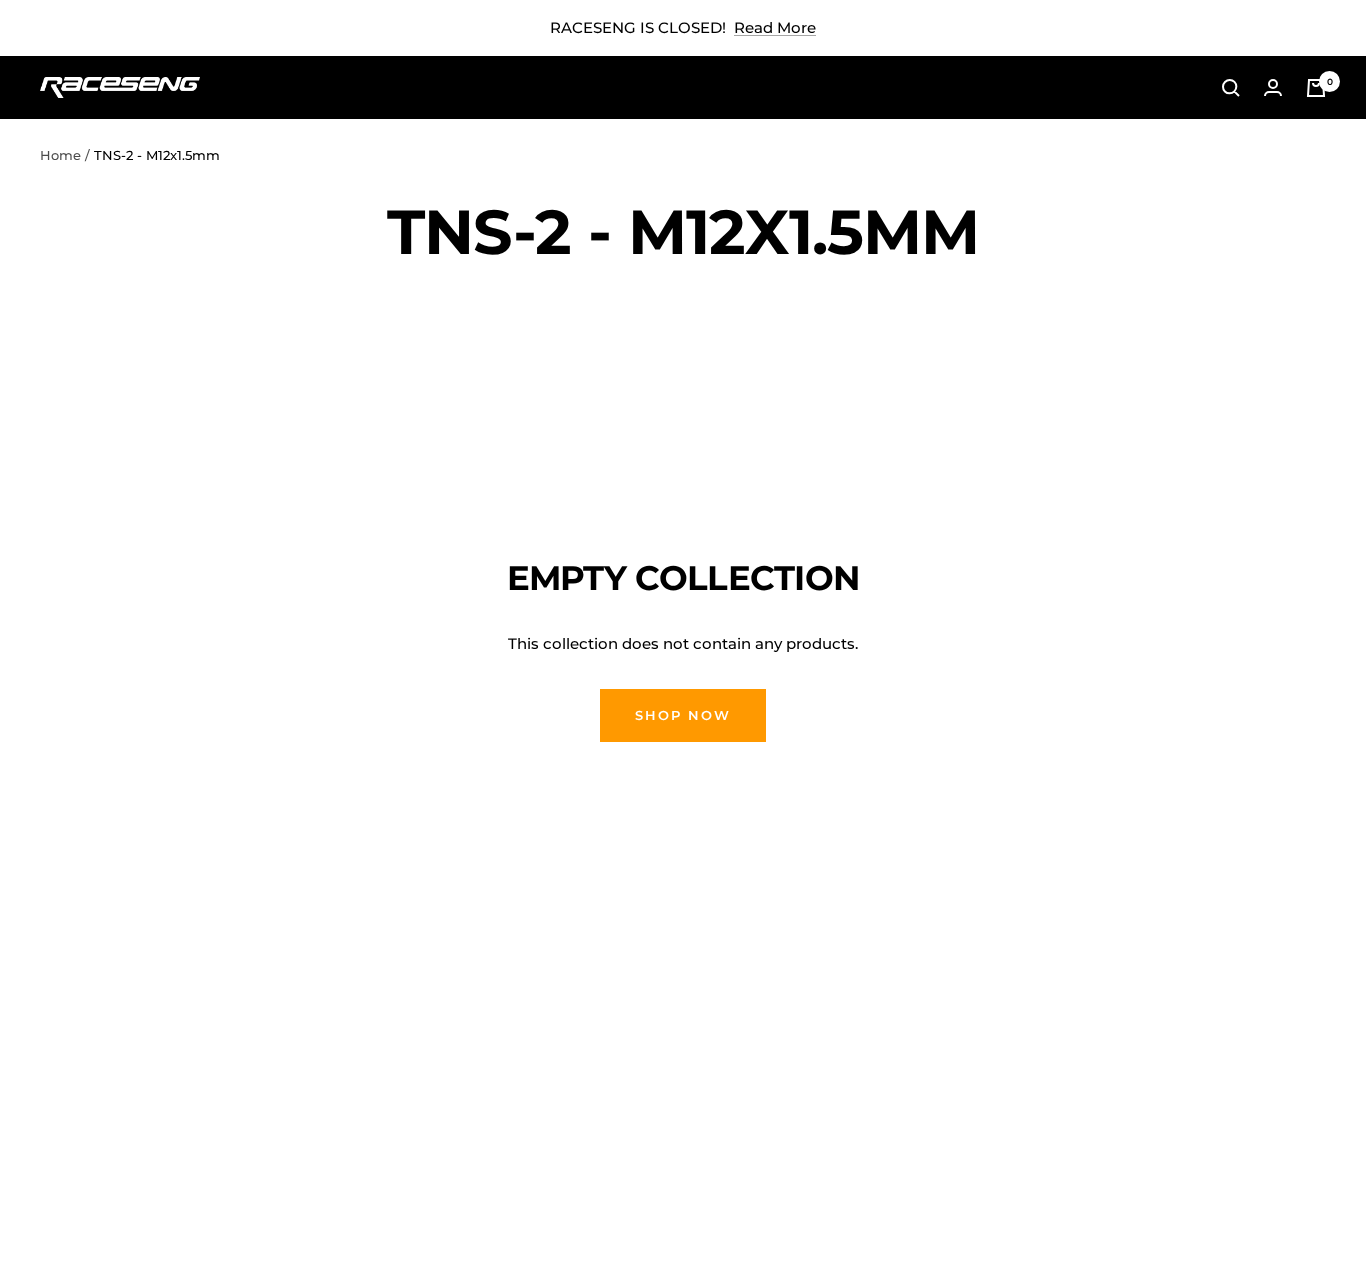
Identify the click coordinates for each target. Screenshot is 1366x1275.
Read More (775, 27)
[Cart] (1316, 88)
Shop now (683, 715)
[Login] (1273, 87)
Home (60, 155)
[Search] (1231, 88)
